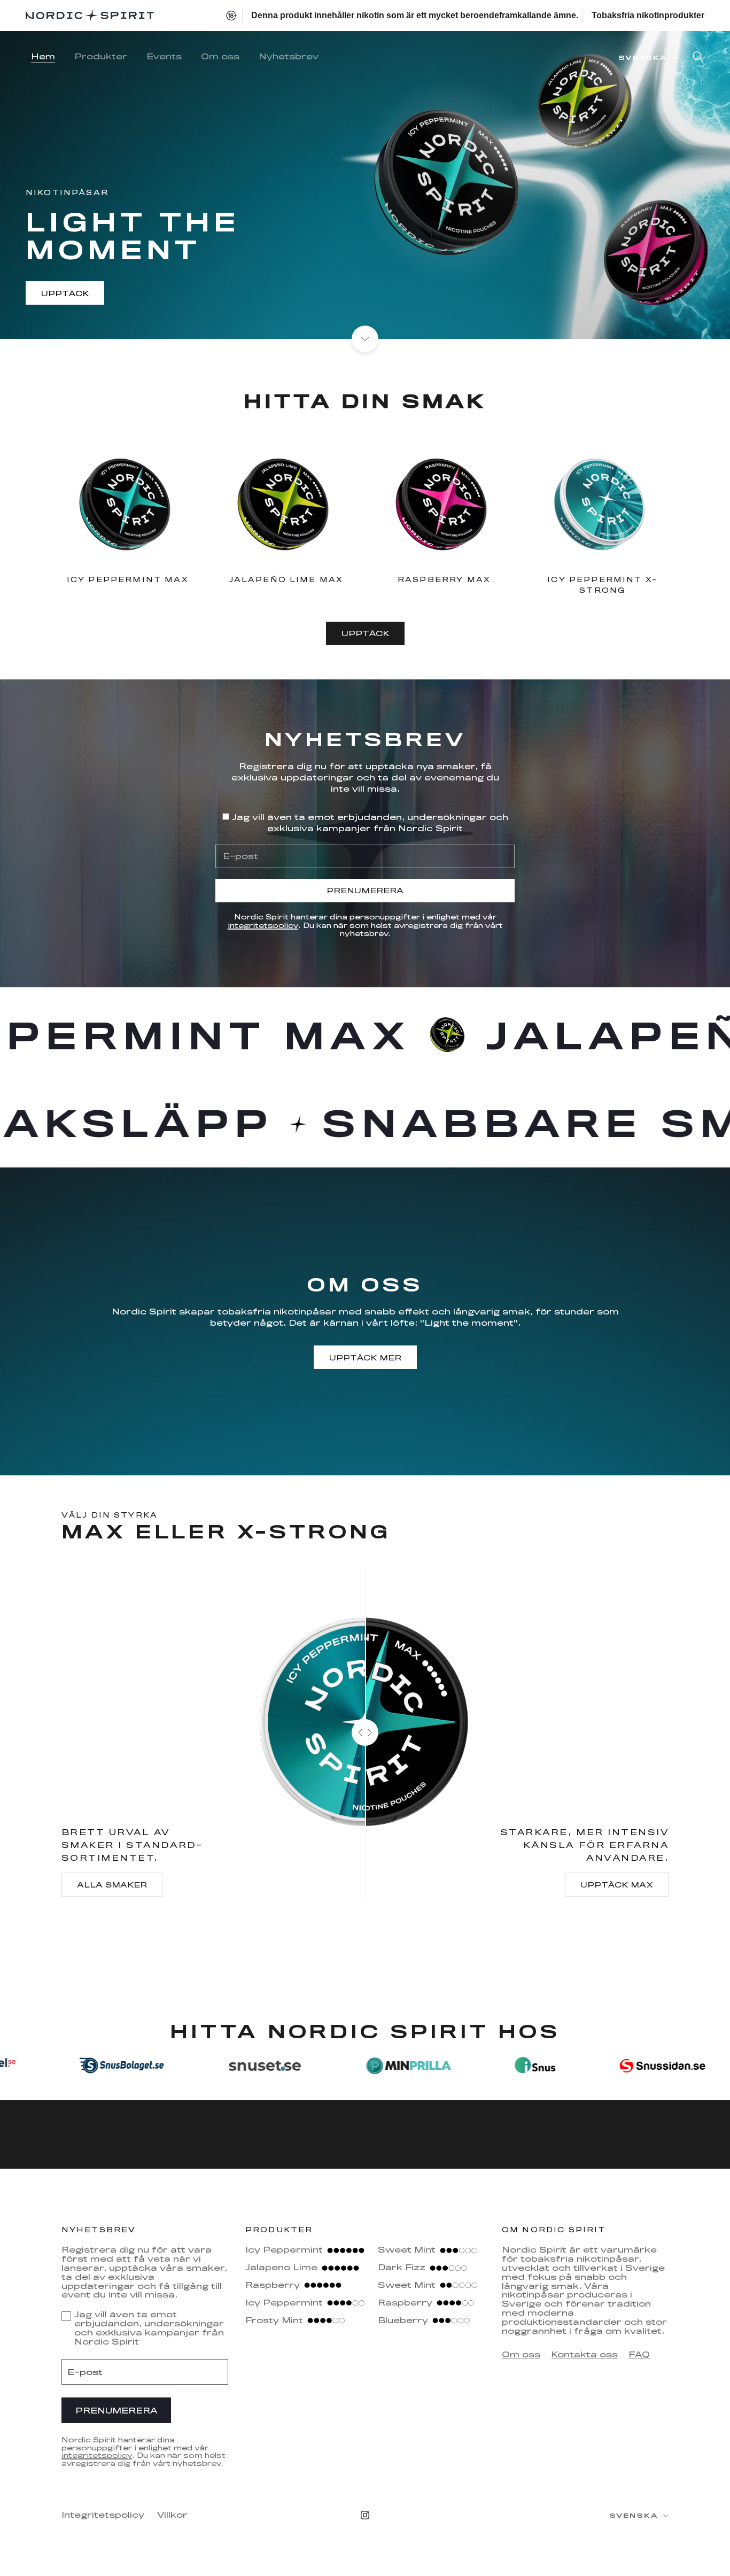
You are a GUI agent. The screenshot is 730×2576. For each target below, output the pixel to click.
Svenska (643, 57)
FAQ (639, 2354)
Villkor (172, 2515)
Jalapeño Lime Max (286, 579)
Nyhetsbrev (289, 56)
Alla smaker (112, 1885)
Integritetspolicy (103, 2515)
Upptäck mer (365, 1357)
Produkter (101, 56)
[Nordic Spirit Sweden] (90, 16)
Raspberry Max (444, 579)
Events (164, 56)
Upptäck (65, 293)
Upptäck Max (617, 1885)
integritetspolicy (263, 925)
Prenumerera (365, 890)
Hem (43, 56)
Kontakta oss (584, 2354)
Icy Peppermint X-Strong (602, 585)
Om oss (220, 56)
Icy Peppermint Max (128, 579)
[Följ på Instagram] (365, 2515)
